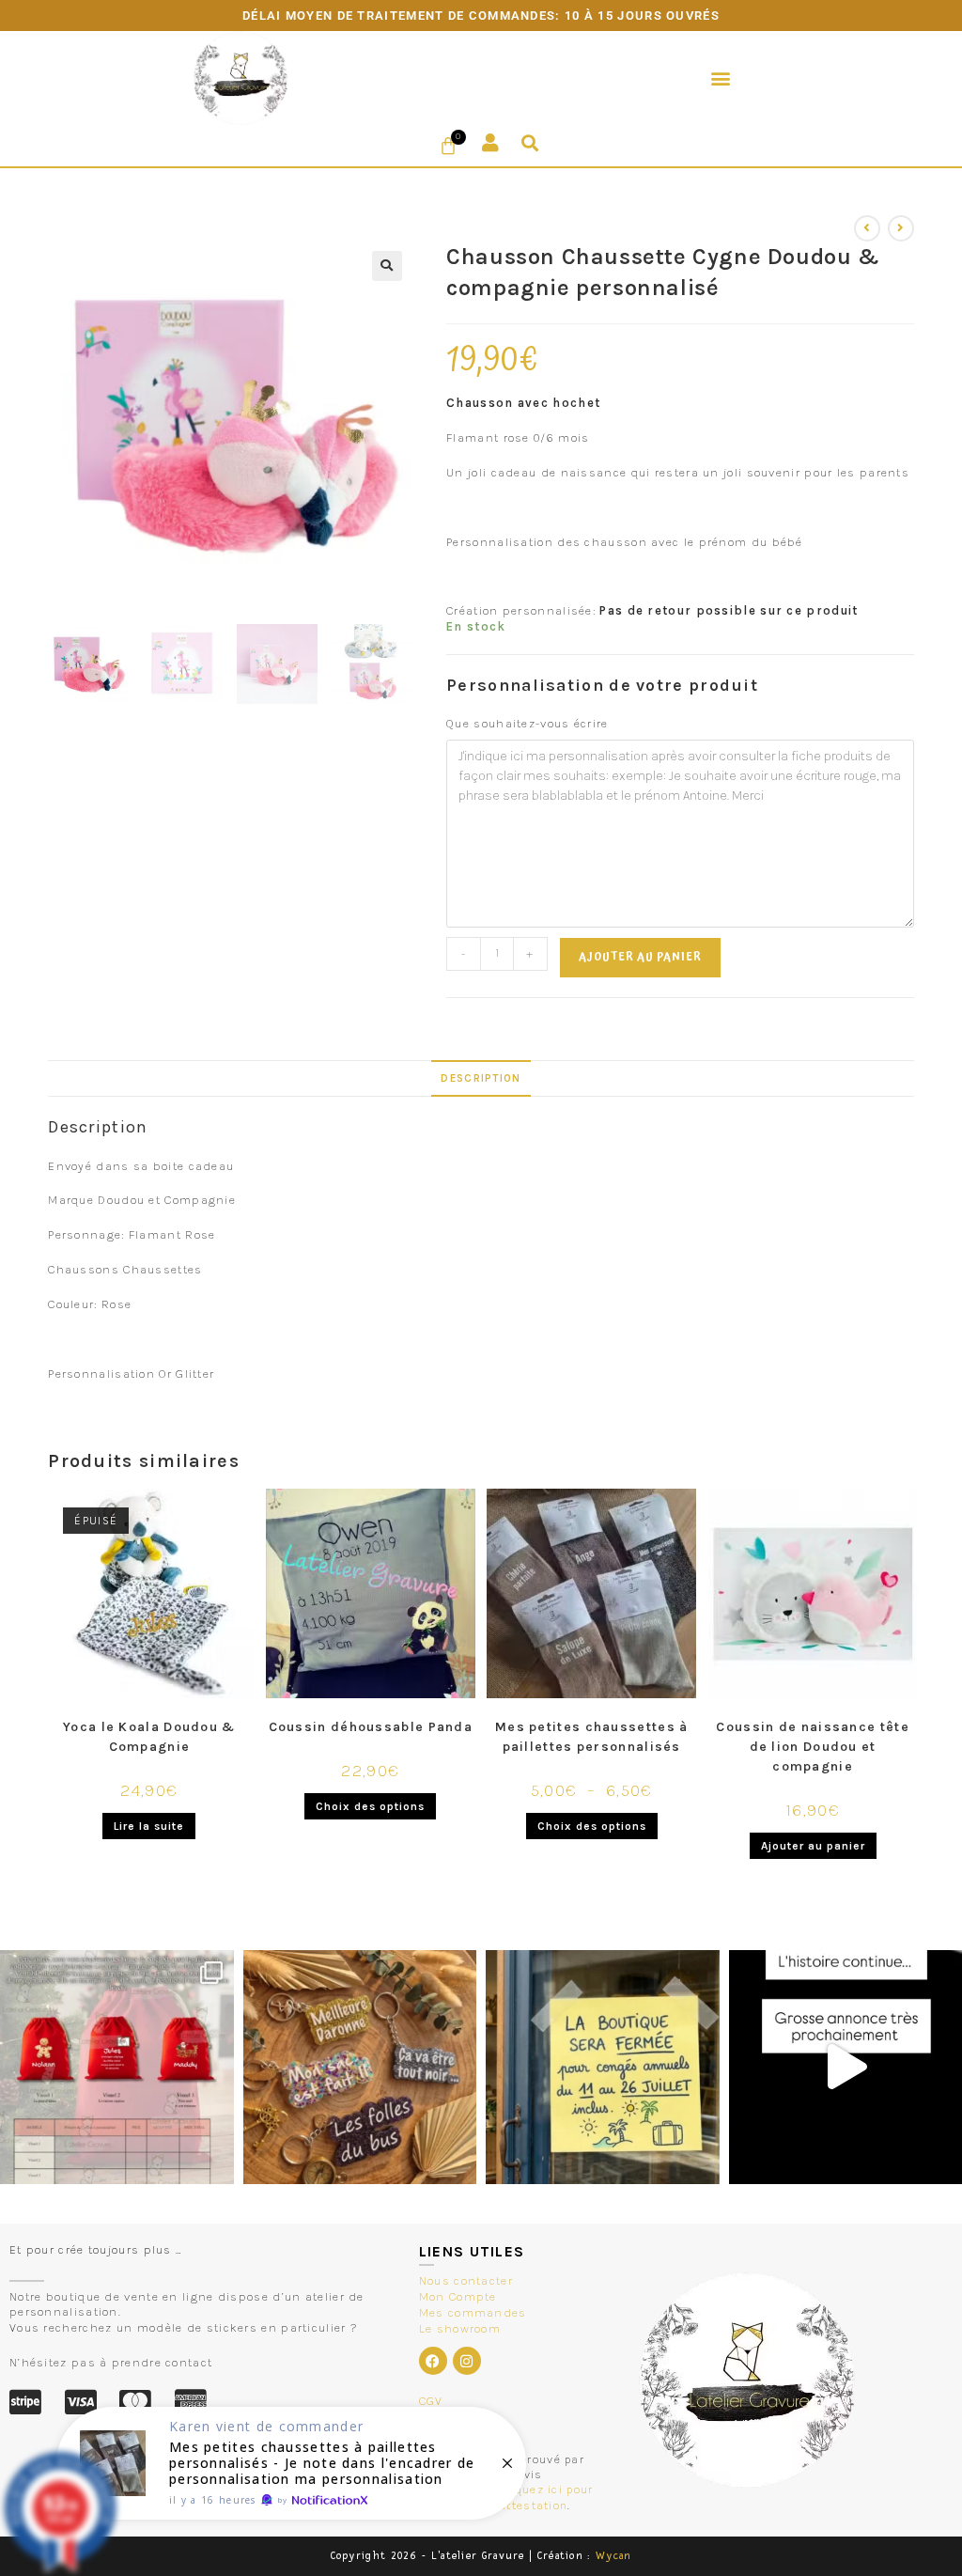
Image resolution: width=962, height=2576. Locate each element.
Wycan (614, 2556)
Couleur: (75, 1304)
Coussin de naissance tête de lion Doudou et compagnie (813, 1747)
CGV (431, 2401)
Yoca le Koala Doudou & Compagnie (149, 1737)
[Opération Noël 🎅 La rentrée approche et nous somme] (117, 2067)
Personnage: (88, 1234)
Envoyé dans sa (98, 1166)
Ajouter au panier (640, 957)
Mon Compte (458, 2296)
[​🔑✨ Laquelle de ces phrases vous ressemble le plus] (360, 2067)
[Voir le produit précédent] (867, 228)
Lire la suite (149, 1826)
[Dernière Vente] (291, 2463)
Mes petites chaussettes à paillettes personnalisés (592, 1737)
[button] (721, 78)
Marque (71, 1200)
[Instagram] (467, 2361)
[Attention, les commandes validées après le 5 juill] (603, 2067)
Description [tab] (481, 1078)
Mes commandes (473, 2312)
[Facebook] (433, 2361)
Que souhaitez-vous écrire (528, 723)
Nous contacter (466, 2280)
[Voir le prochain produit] (901, 228)
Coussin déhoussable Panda (371, 1727)
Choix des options (370, 1806)
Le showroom (460, 2328)
